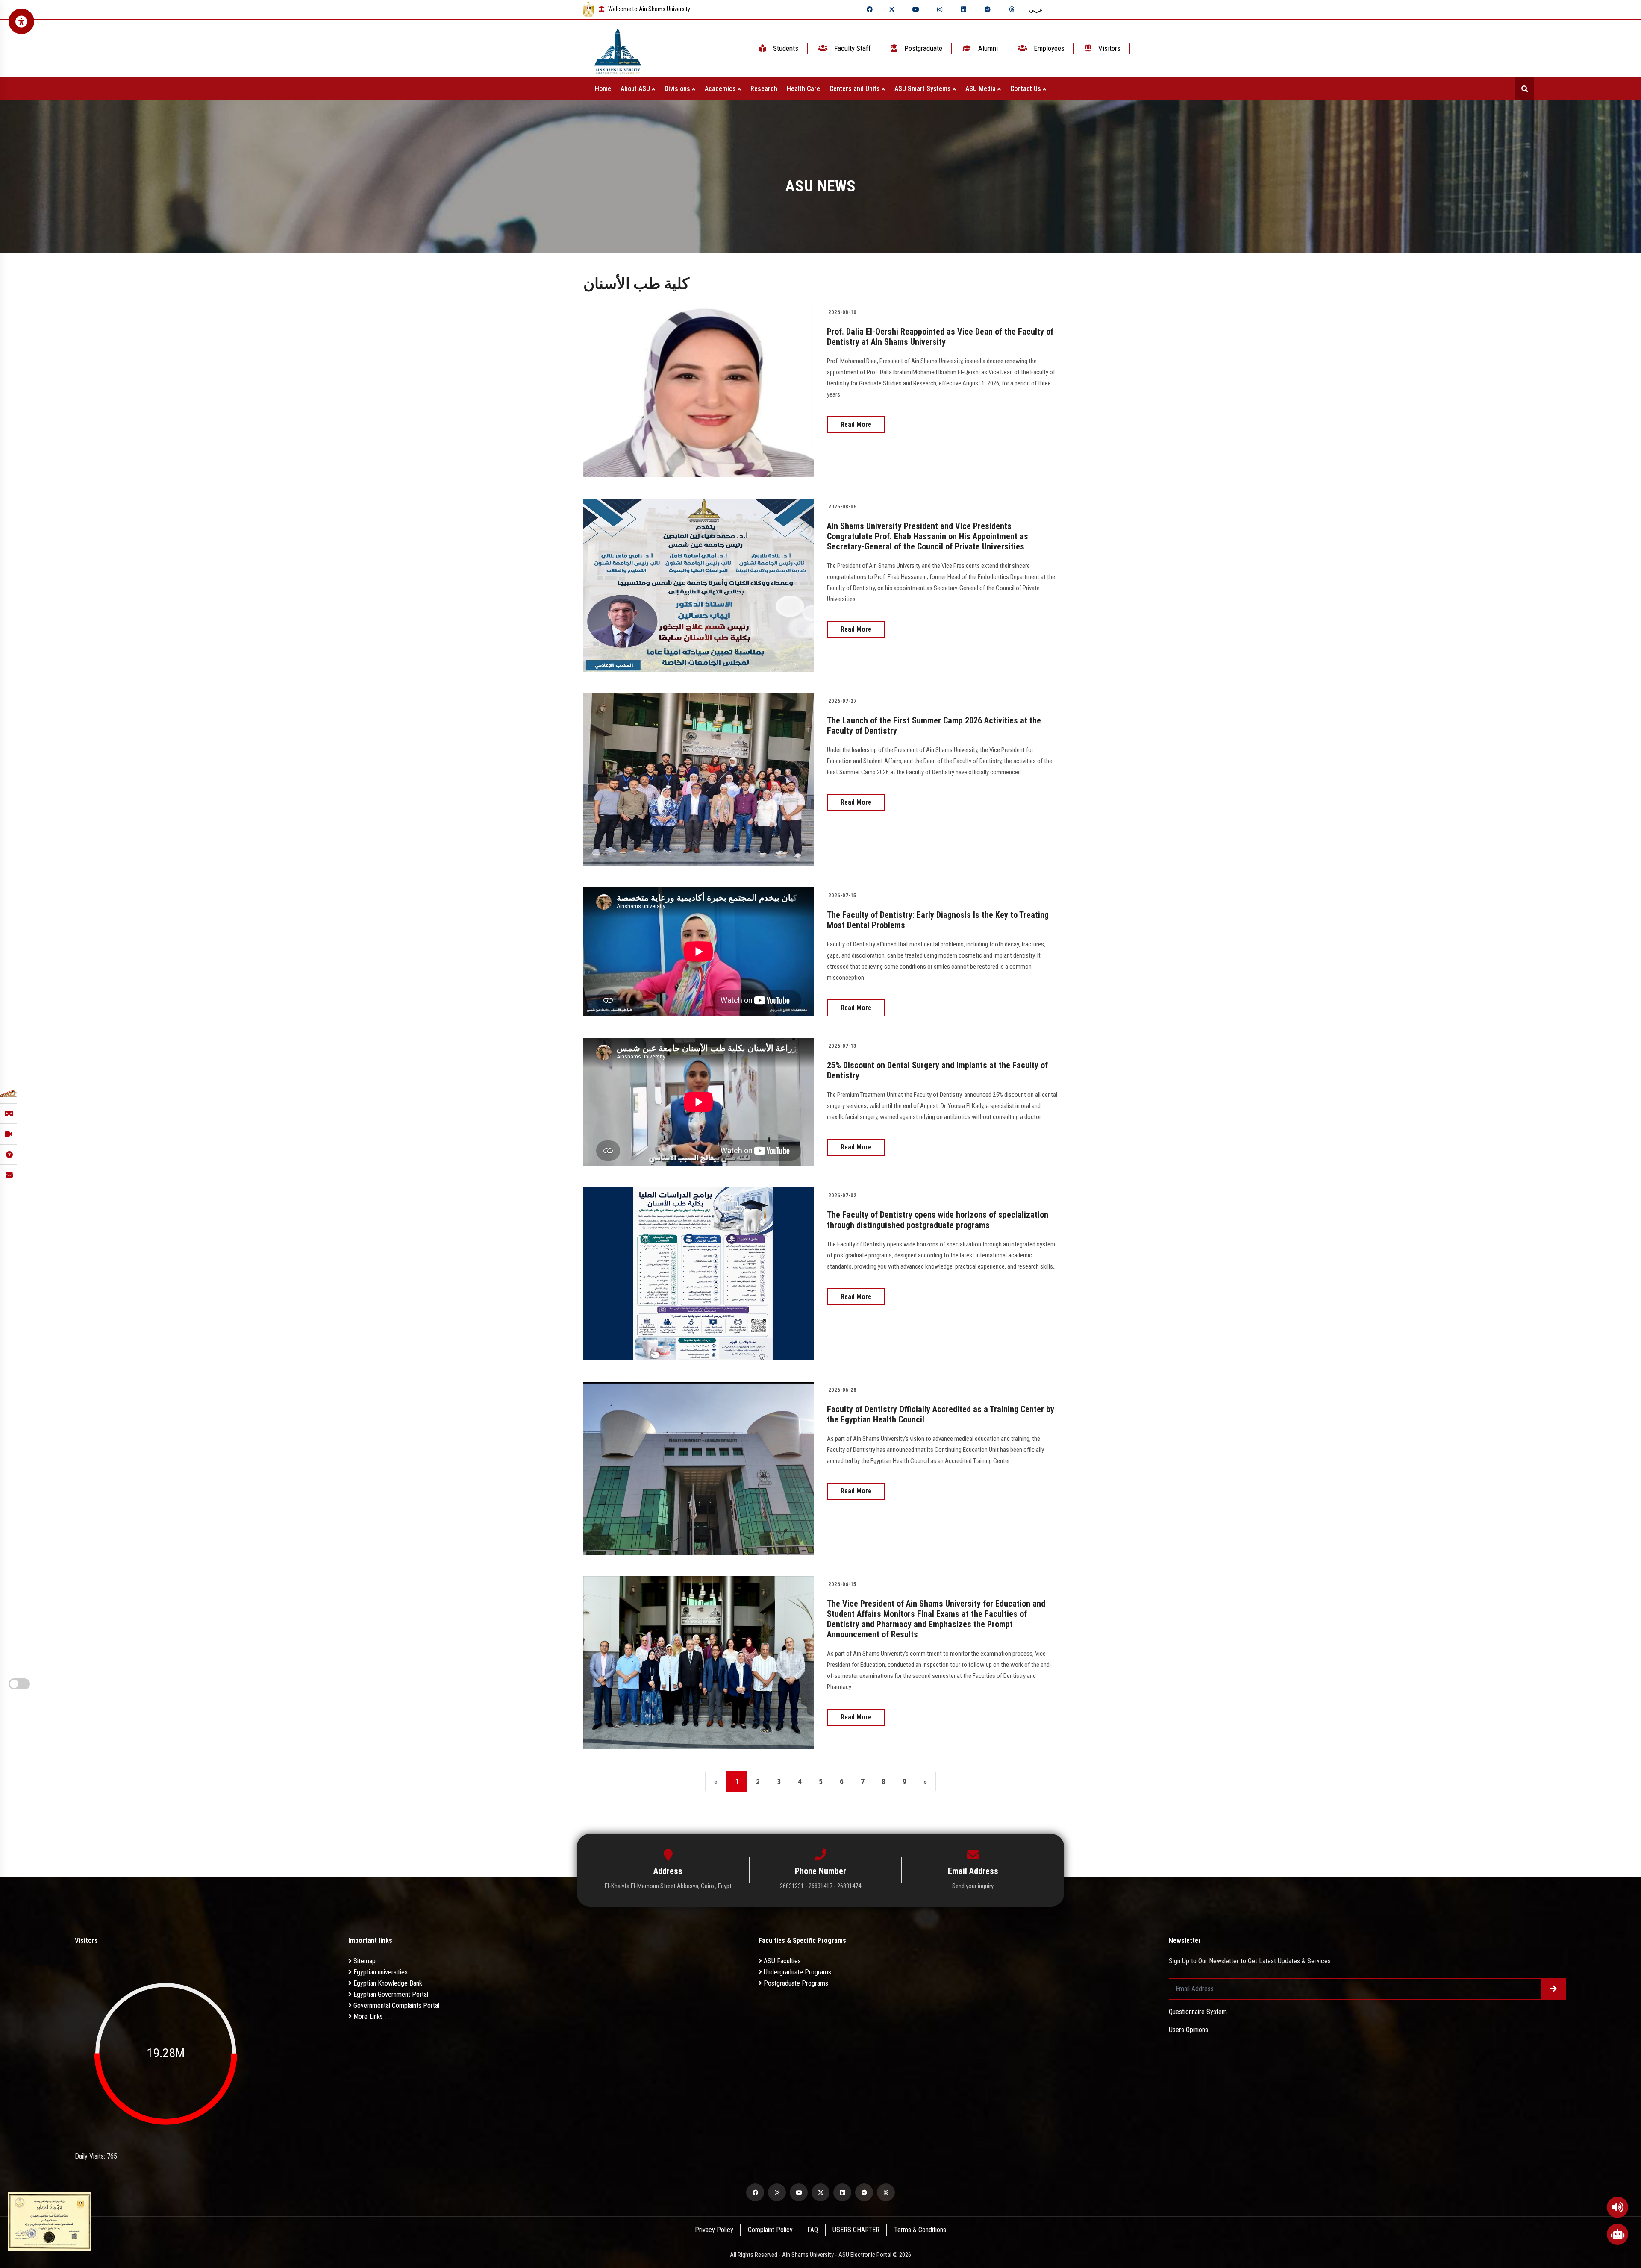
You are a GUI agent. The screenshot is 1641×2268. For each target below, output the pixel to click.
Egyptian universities (380, 1972)
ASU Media (981, 89)
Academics (721, 89)
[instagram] (940, 9)
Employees (1048, 48)
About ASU (636, 89)
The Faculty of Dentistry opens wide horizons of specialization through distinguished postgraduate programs (938, 1220)
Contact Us (1026, 89)
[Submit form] (1553, 1989)
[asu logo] (618, 48)
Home (603, 89)
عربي (1036, 9)
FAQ (813, 2230)
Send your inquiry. (973, 1886)
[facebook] (870, 9)
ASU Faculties (781, 1961)
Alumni (987, 48)
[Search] (1525, 89)
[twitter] (892, 9)
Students (785, 48)
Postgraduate (922, 48)
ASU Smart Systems (923, 89)
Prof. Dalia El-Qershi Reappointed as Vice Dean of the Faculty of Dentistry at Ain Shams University (940, 337)
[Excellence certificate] (50, 2221)
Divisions (678, 89)
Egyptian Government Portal (390, 1994)
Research (764, 89)
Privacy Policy (714, 2230)
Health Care (803, 89)
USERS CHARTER (856, 2230)
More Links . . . (372, 2017)
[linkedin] (964, 9)
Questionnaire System (1198, 2012)
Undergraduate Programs (797, 1972)
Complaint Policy (770, 2230)
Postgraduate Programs (795, 1983)
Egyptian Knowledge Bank (387, 1983)
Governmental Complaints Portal (396, 2005)
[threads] (1012, 9)
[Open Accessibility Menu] (21, 21)
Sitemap (364, 1961)
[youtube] (916, 9)
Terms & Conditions (920, 2230)
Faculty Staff (852, 48)
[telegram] (988, 9)
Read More (856, 425)
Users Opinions (1188, 2030)
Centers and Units (856, 89)
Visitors (1109, 48)
